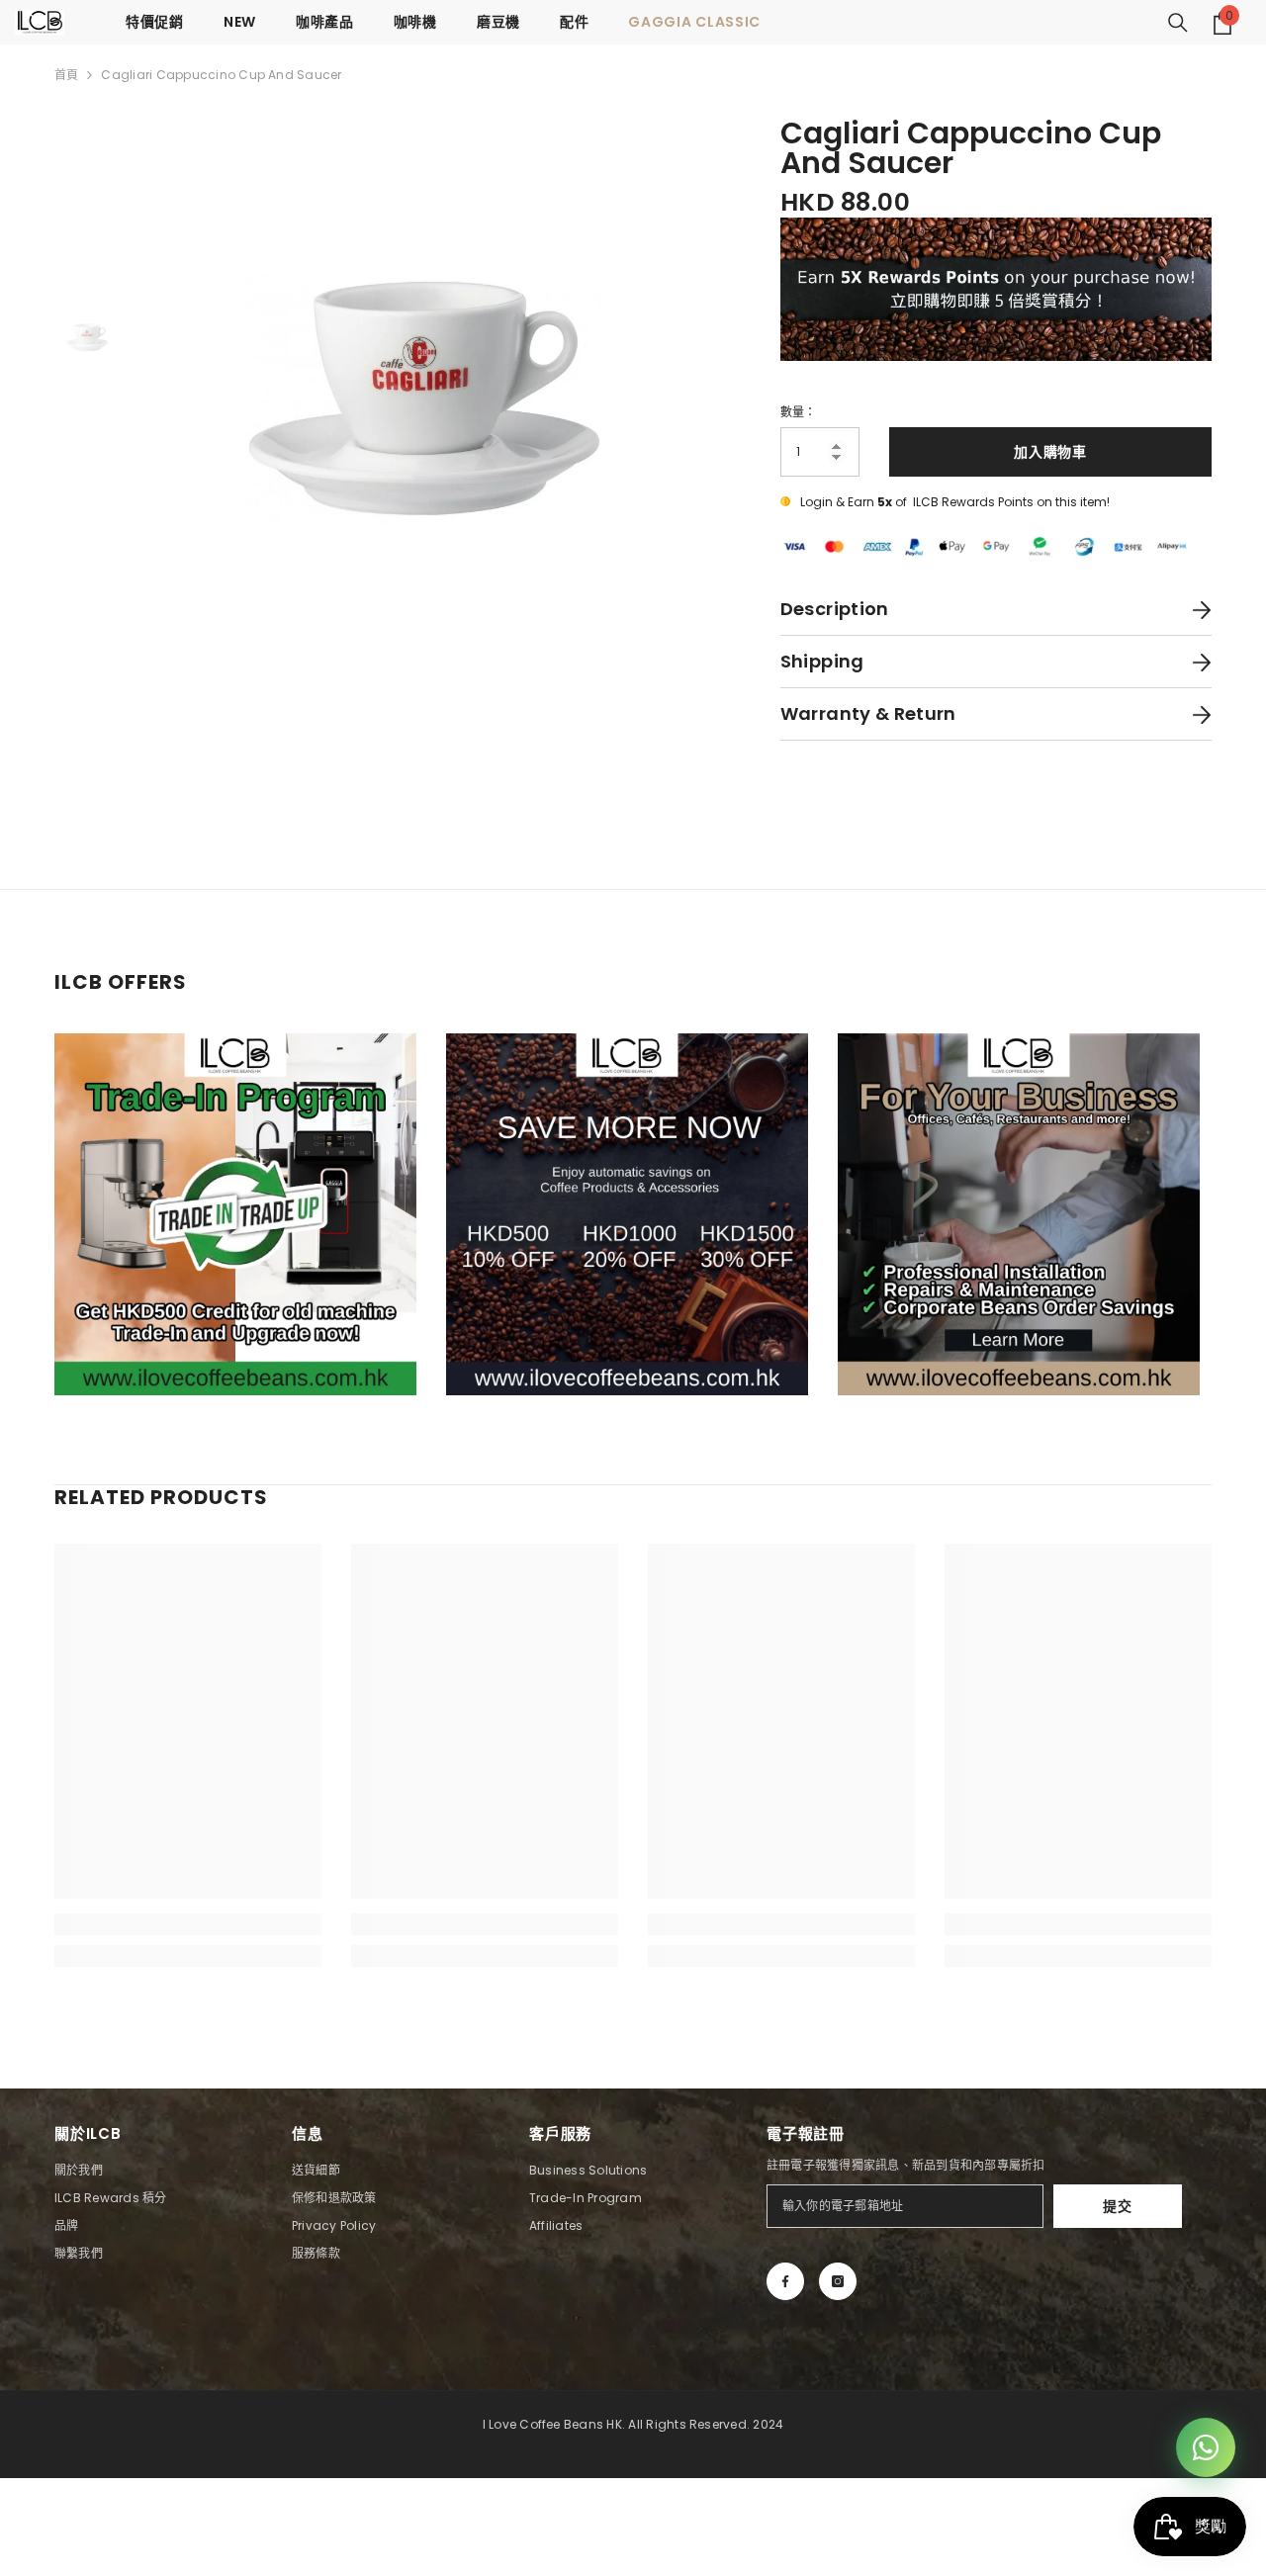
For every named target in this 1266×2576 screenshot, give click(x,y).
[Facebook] (785, 2281)
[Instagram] (838, 2281)
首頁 (66, 75)
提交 (1117, 2206)
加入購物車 (1050, 452)
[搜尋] (1178, 23)
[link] (188, 1924)
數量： (799, 412)
